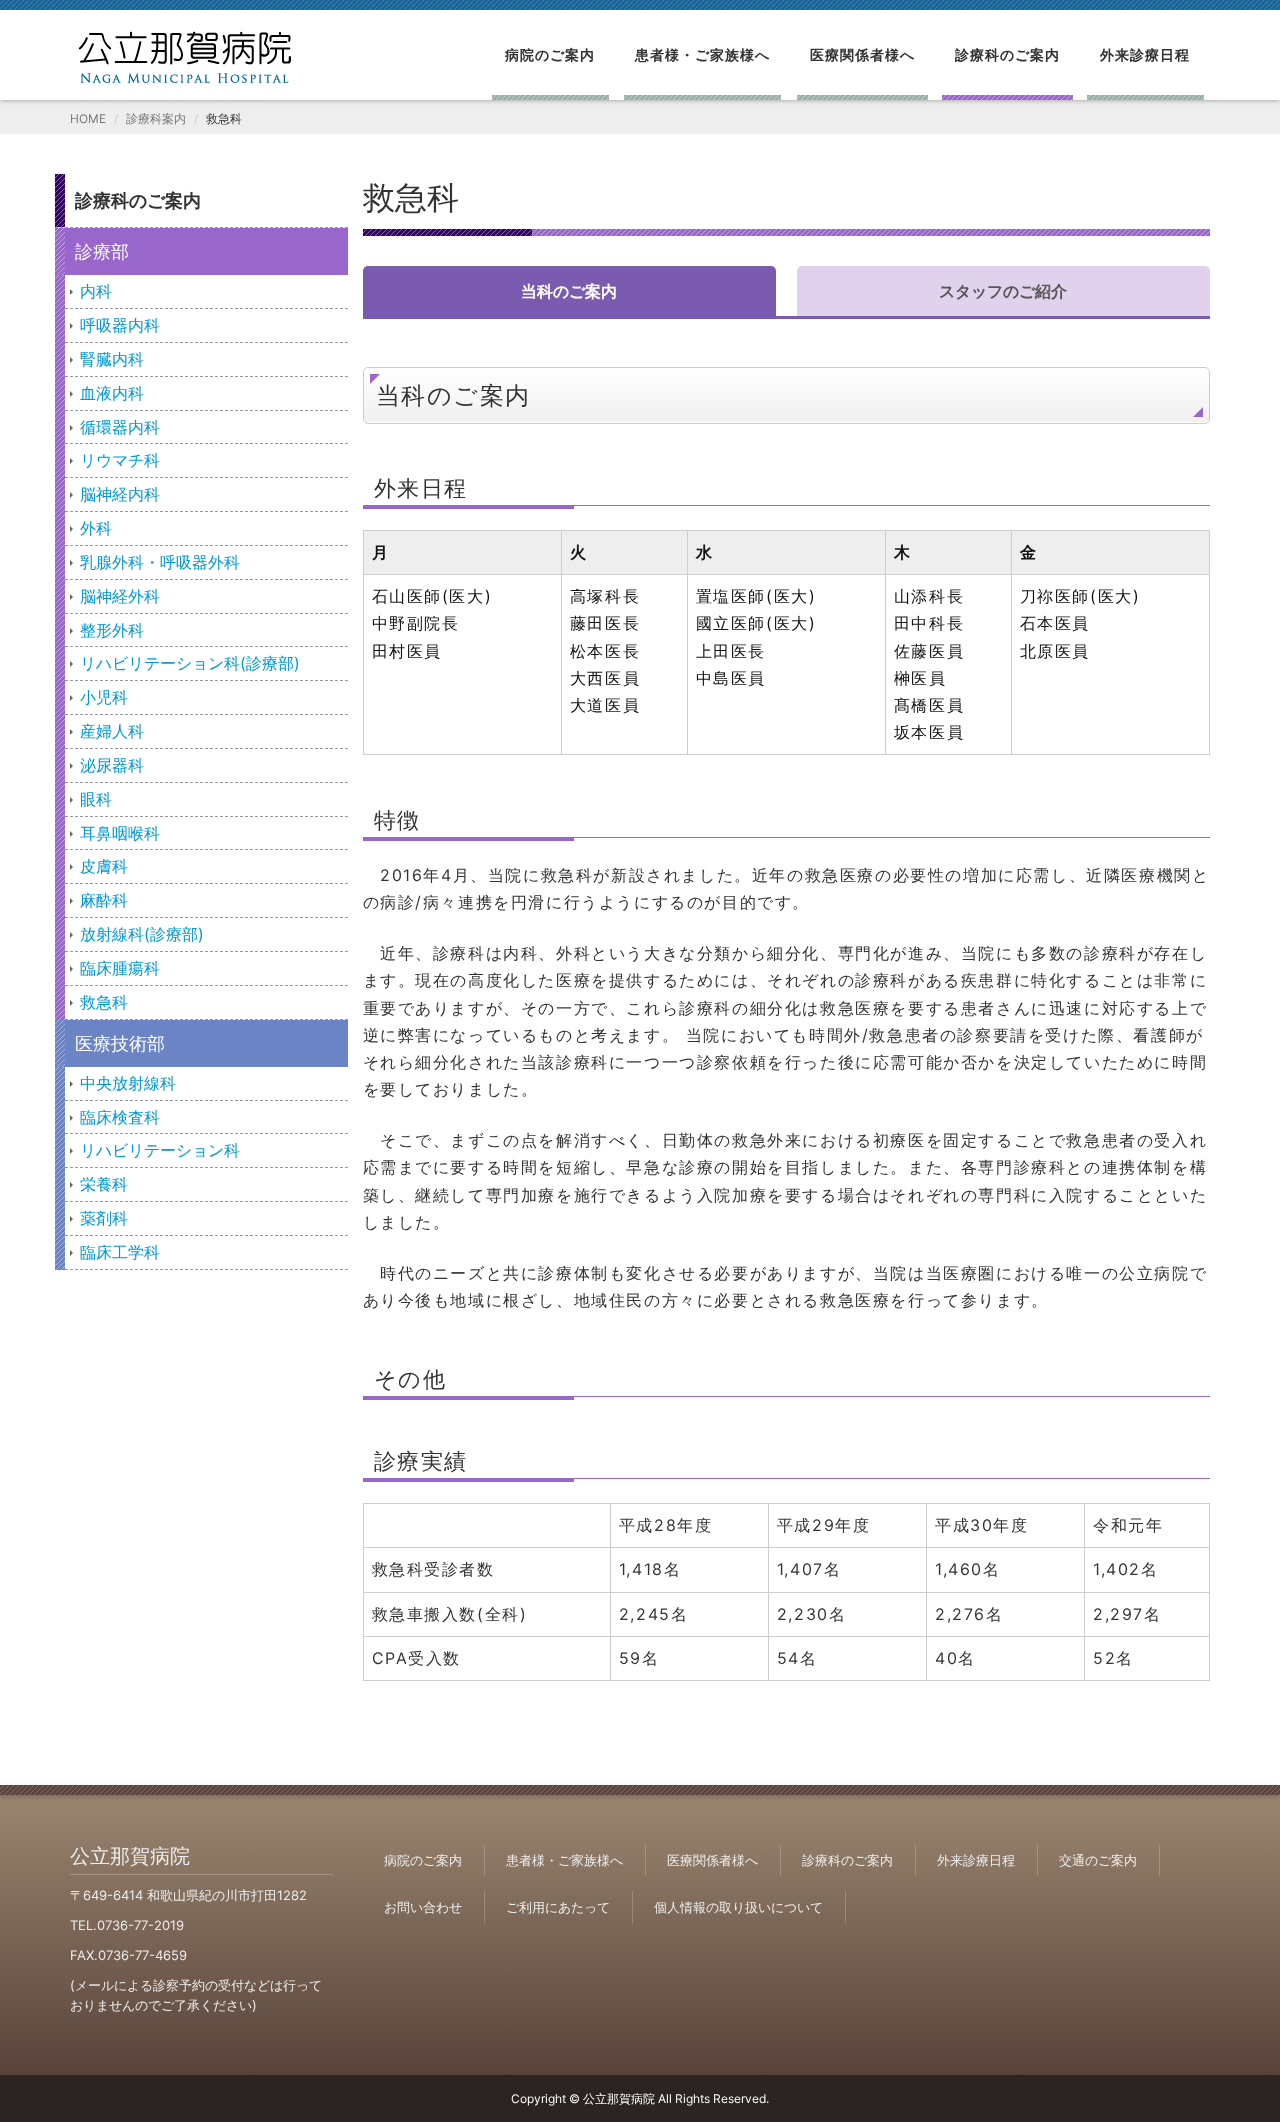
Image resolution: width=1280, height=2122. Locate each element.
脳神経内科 (120, 494)
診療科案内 (156, 118)
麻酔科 (104, 900)
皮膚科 (104, 866)
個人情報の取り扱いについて (738, 1907)
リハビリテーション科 (160, 1150)
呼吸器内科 (120, 325)
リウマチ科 (120, 460)
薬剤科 (104, 1218)
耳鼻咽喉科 (120, 833)
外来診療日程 (1145, 54)
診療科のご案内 (1007, 54)
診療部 (102, 251)
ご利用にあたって (558, 1907)
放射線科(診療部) (142, 934)
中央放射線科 (128, 1083)
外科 (96, 528)
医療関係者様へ (862, 54)
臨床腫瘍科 (120, 968)
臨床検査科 (120, 1117)
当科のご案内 (569, 291)
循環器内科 (120, 427)
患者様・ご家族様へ (702, 54)
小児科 (104, 697)
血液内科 (112, 393)
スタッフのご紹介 (1003, 291)
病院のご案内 (550, 54)
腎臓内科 (112, 359)
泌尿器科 (112, 765)
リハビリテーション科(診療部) (190, 663)
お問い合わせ (423, 1907)
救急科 (104, 1002)
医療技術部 (120, 1043)
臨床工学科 (120, 1252)
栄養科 (104, 1184)
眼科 (96, 799)
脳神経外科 (120, 596)
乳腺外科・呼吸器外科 (160, 562)
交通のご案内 (1098, 1860)
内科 (96, 291)
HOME (88, 118)
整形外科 (112, 630)
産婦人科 (112, 731)
